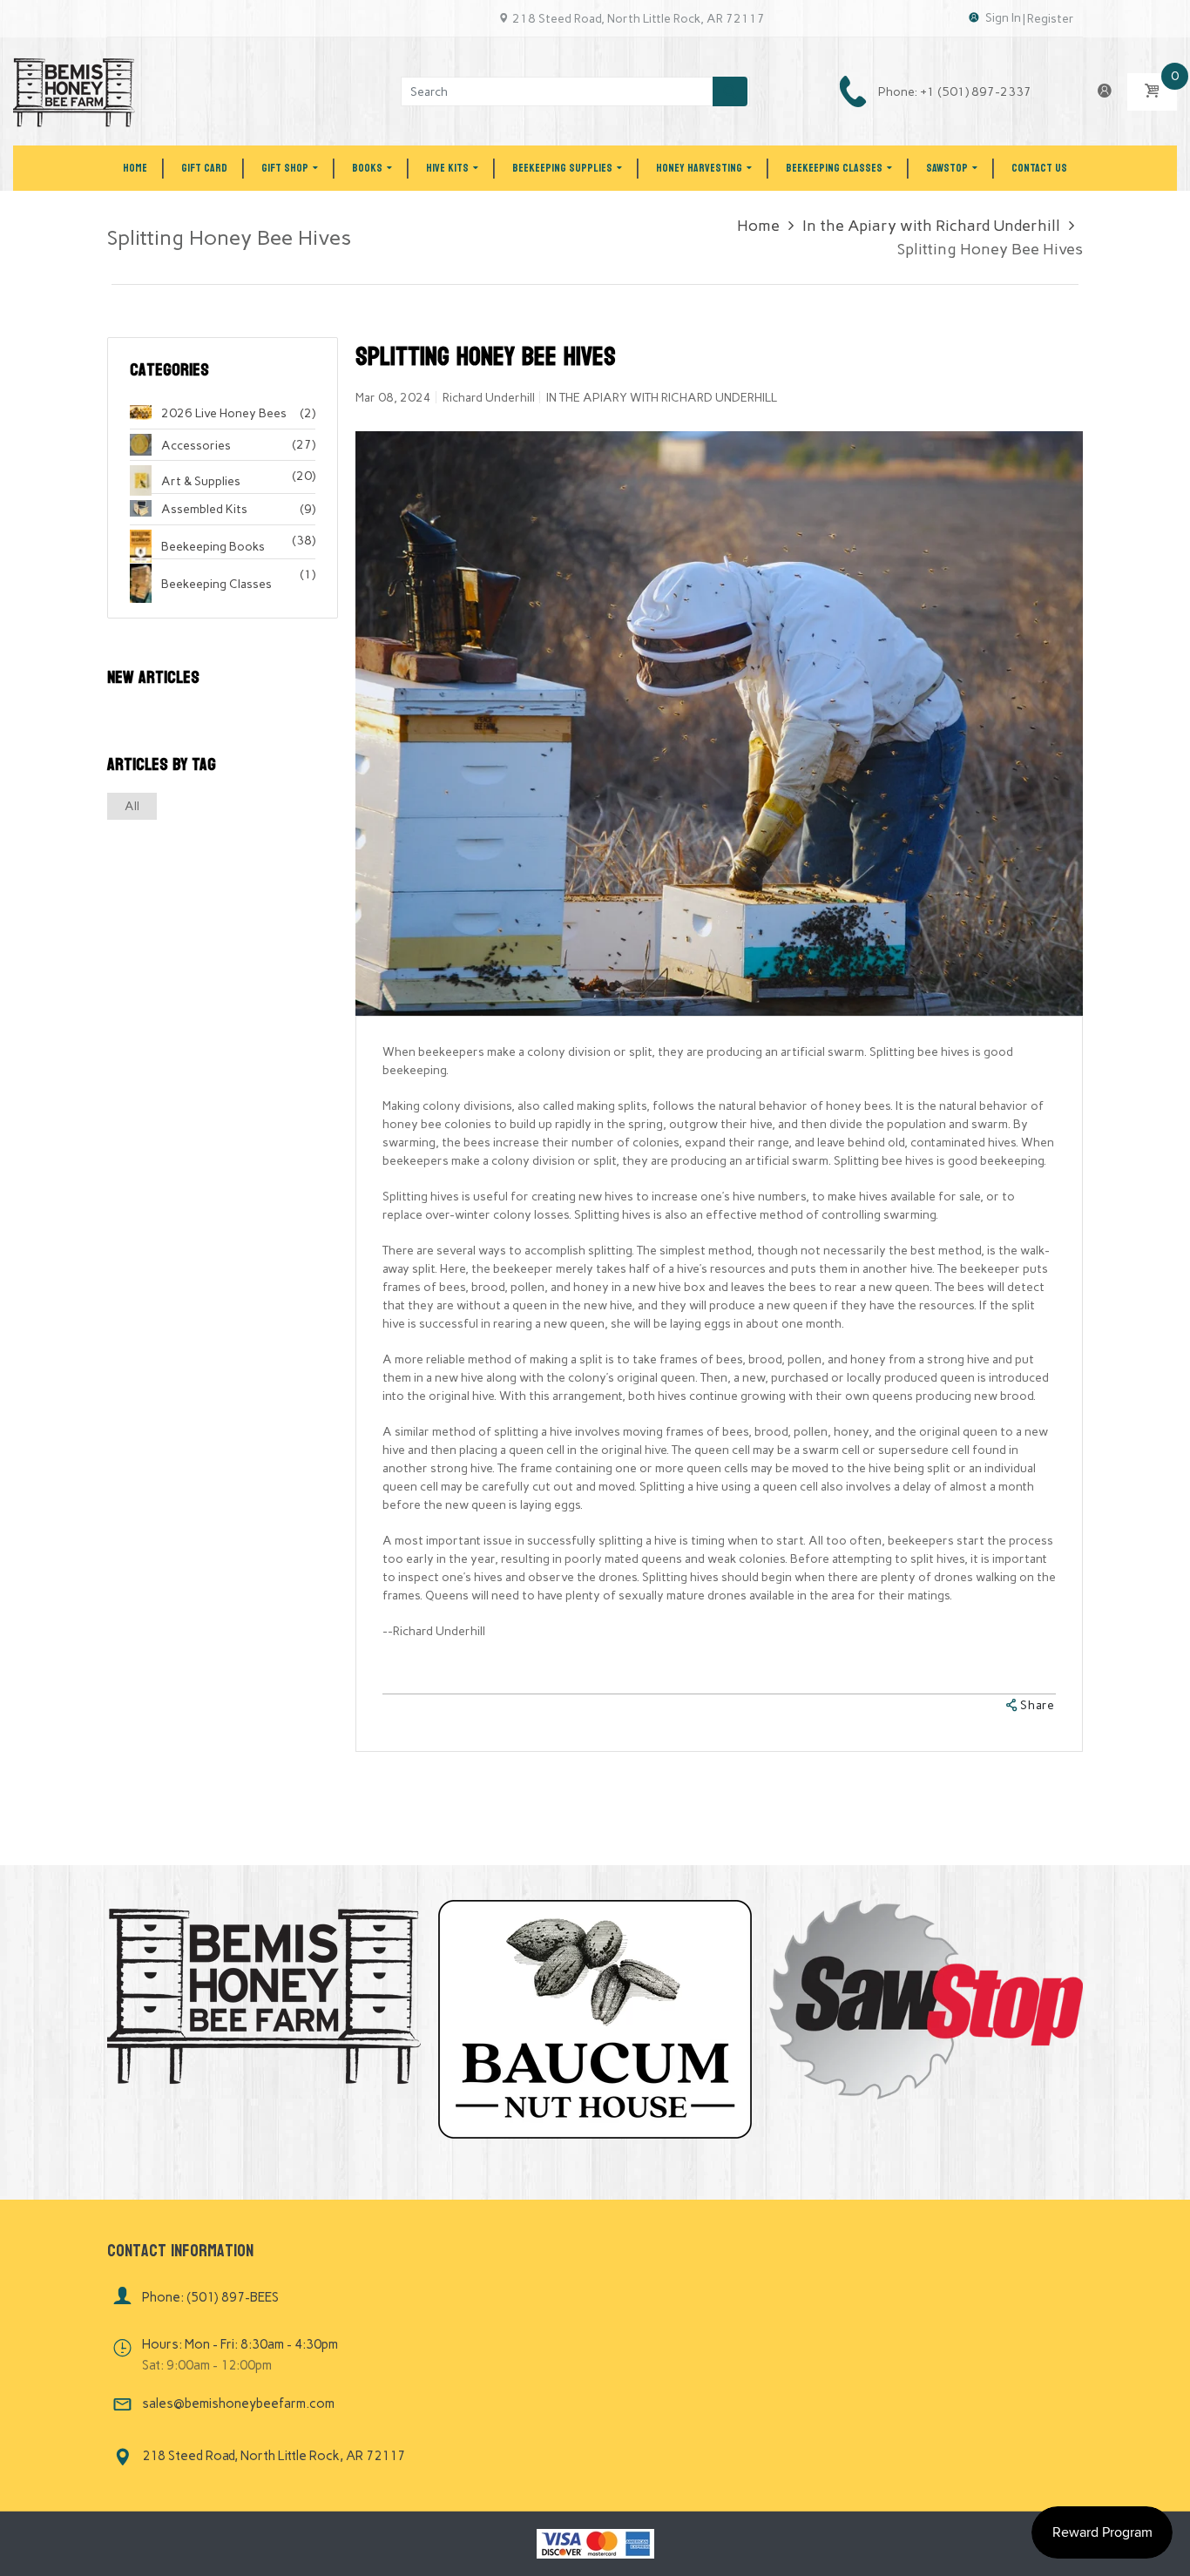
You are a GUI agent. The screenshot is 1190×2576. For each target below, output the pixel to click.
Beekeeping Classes (216, 584)
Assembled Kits (204, 509)
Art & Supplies (201, 481)
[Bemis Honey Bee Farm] (74, 91)
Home (758, 226)
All (132, 806)
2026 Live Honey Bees (224, 413)
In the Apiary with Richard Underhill (931, 226)
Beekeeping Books (213, 547)
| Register (1048, 19)
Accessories (196, 446)
